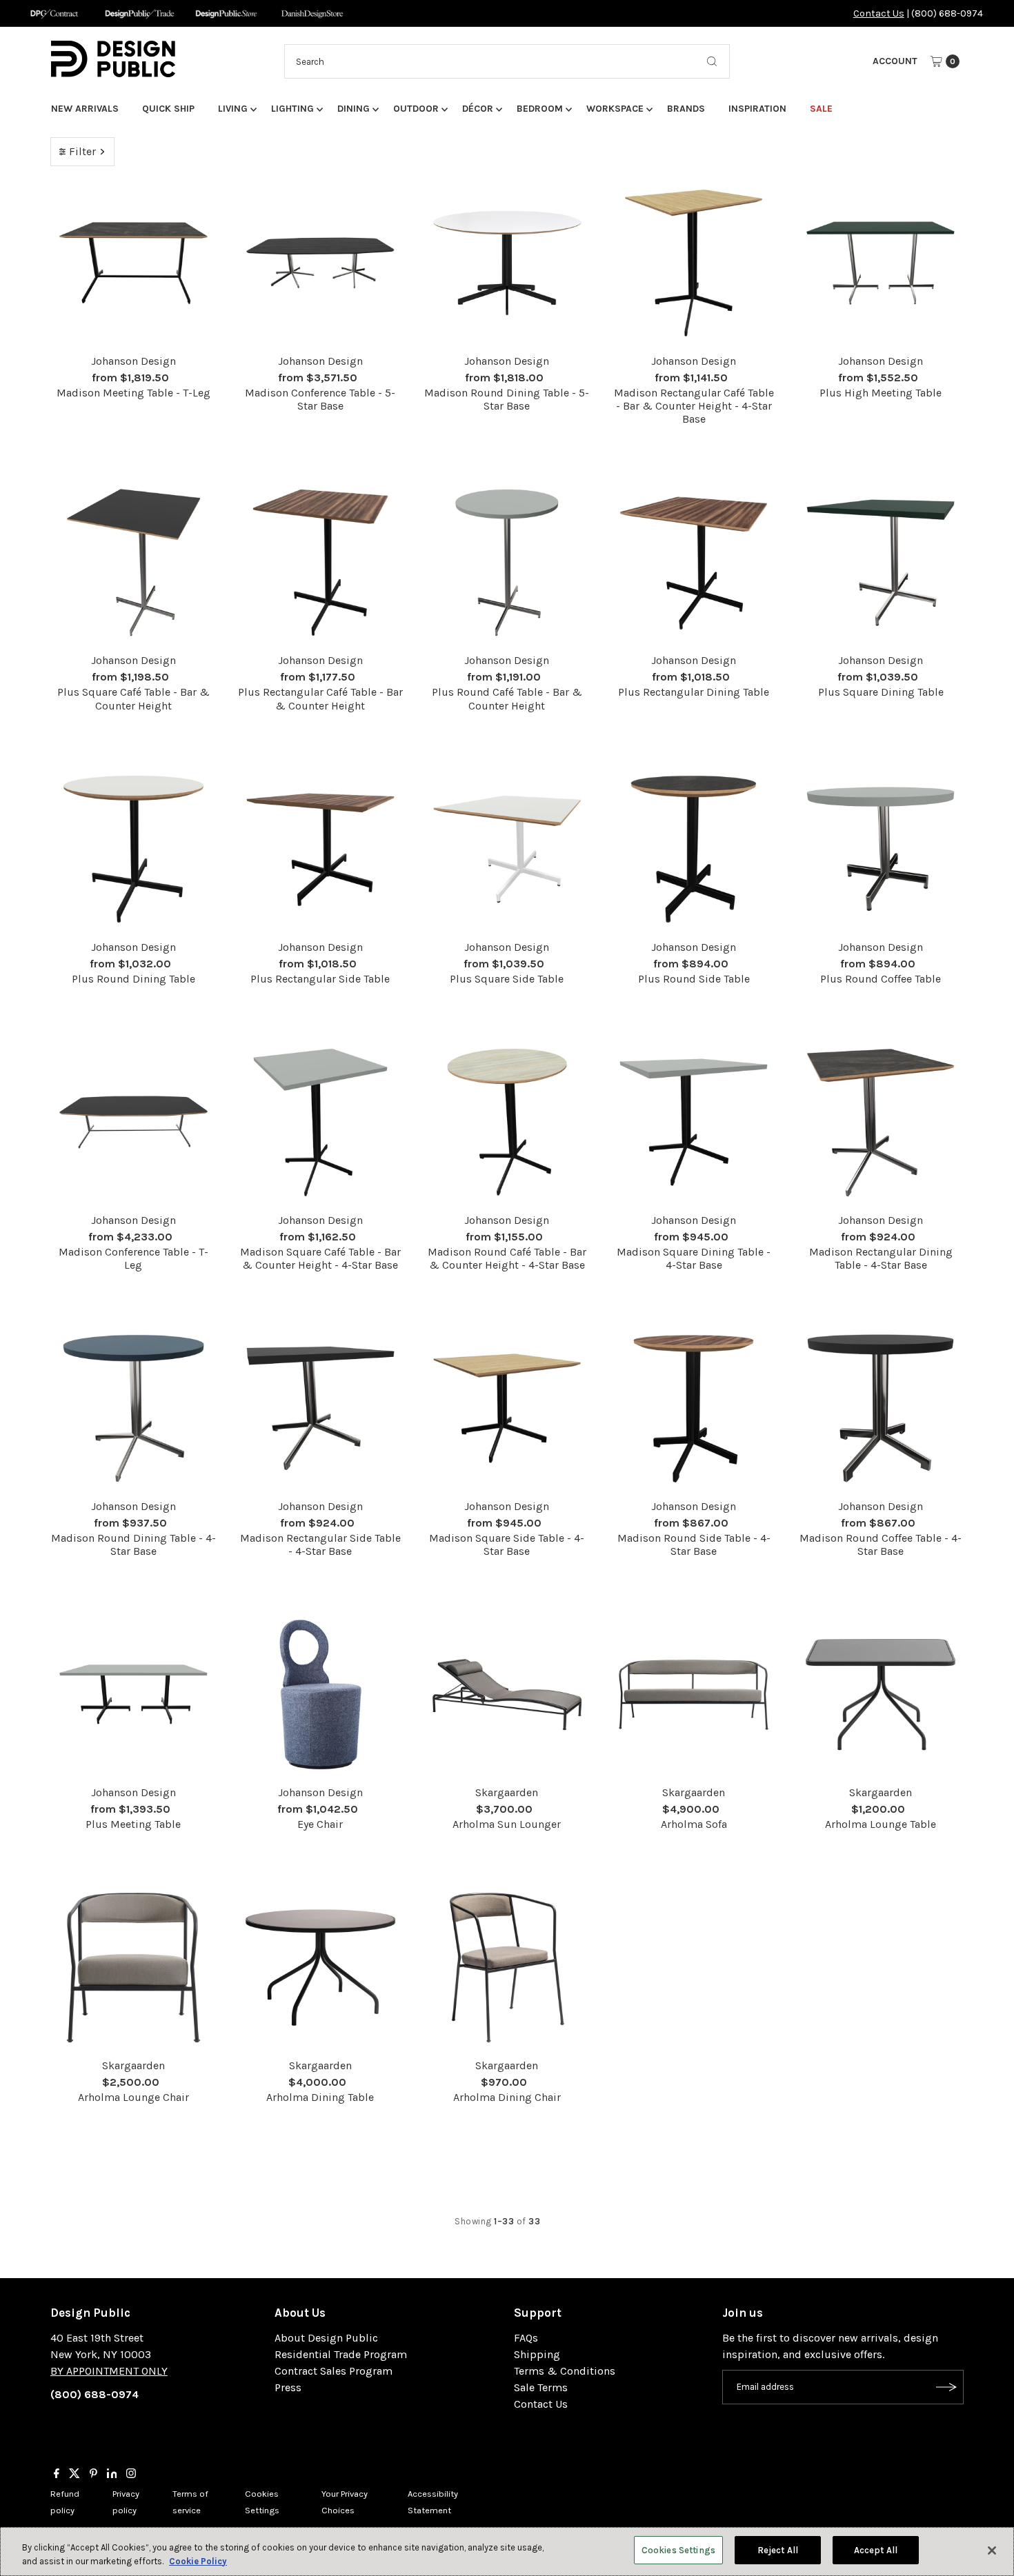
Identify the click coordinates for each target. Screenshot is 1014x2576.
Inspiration (757, 109)
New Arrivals (85, 109)
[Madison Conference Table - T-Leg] (133, 1122)
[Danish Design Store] (312, 13)
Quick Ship (168, 109)
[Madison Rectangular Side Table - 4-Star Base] (320, 1408)
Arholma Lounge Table (881, 1824)
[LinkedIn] (112, 2475)
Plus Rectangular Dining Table (694, 692)
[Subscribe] (946, 2387)
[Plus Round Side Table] (694, 849)
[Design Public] (226, 13)
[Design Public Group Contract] (53, 13)
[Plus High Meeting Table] (881, 263)
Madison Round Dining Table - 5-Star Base (507, 399)
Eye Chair (320, 1824)
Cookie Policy (198, 2561)
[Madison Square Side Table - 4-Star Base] (507, 1408)
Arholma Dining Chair (507, 2097)
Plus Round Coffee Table (881, 979)
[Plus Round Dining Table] (133, 849)
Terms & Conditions (565, 2371)
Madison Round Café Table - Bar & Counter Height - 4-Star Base (507, 1258)
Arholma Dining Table (320, 2097)
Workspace (615, 109)
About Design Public (326, 2338)
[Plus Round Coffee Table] (881, 849)
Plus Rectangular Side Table (320, 979)
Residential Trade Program (341, 2354)
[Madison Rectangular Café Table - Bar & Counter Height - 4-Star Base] (694, 263)
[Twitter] (74, 2475)
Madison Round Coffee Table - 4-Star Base (881, 1544)
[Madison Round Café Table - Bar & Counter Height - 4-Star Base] (507, 1122)
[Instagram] (131, 2475)
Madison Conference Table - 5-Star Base (320, 399)
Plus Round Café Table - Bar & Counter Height (507, 698)
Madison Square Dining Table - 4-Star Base (694, 1258)
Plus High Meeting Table (881, 393)
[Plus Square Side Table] (507, 849)
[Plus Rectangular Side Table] (320, 849)
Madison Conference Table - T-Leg (133, 1258)
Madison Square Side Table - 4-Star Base (507, 1544)
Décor (478, 109)
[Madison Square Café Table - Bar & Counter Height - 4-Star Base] (320, 1122)
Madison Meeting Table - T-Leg (133, 393)
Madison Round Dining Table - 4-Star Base (133, 1544)
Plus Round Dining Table (133, 979)
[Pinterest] (93, 2475)
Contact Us (879, 13)
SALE (821, 109)
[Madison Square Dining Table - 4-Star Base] (694, 1122)
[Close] (992, 2550)
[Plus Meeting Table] (133, 1694)
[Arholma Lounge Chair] (133, 1968)
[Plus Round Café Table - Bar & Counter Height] (507, 563)
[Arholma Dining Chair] (507, 1968)
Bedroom (540, 109)
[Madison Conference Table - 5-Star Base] (320, 263)
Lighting (292, 109)
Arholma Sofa (694, 1824)
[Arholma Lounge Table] (881, 1694)
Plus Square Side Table (507, 979)
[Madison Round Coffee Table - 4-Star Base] (881, 1408)
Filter (82, 151)
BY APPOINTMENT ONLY (109, 2371)
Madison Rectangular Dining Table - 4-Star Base (881, 1258)
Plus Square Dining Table (881, 692)
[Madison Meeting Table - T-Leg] (133, 263)
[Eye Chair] (320, 1694)
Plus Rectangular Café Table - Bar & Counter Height (320, 698)
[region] (507, 2552)
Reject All (778, 2550)
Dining (354, 109)
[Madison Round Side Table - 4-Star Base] (694, 1408)
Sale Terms (541, 2387)
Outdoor (416, 109)
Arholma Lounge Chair (133, 2097)
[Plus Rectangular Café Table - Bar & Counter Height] (320, 563)
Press (288, 2387)
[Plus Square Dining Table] (881, 563)
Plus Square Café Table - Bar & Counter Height (133, 698)
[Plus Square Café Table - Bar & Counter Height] (133, 563)
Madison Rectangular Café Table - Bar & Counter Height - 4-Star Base (694, 406)
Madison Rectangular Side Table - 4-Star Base (320, 1544)
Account (895, 61)
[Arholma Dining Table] (320, 1968)
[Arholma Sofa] (694, 1694)
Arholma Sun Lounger (507, 1824)
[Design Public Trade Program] (140, 13)
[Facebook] (57, 2475)
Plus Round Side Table (694, 979)
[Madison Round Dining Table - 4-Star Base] (133, 1408)
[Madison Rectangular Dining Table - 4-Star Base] (881, 1122)
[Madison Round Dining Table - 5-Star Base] (507, 263)
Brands (686, 109)
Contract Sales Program (334, 2371)
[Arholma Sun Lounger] (507, 1694)
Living (233, 109)
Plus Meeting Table (133, 1824)
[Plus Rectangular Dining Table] (694, 563)
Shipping (537, 2354)
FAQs (526, 2338)
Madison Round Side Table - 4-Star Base (694, 1544)
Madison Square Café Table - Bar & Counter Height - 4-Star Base (320, 1258)
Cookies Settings (678, 2550)
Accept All (876, 2550)
